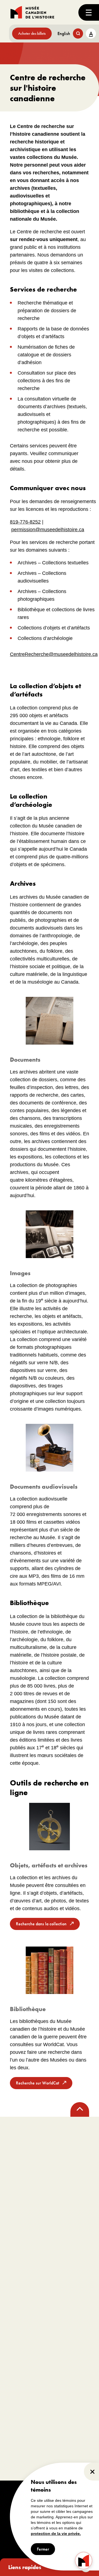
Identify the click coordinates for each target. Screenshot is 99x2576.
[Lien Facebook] (16, 2155)
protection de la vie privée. (56, 2534)
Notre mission (17, 2274)
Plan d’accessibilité (21, 2302)
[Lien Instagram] (38, 2155)
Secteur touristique (66, 2351)
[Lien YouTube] (83, 2155)
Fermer (43, 2549)
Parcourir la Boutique (68, 2401)
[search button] (78, 34)
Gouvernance (17, 2288)
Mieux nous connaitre (23, 2281)
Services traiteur (64, 2295)
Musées (59, 2337)
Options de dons (19, 2359)
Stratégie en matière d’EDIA (27, 2310)
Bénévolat (15, 2373)
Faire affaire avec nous (68, 2358)
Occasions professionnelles (26, 2380)
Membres (14, 2352)
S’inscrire (23, 2238)
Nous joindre (17, 2324)
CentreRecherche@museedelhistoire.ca (54, 654)
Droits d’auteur (15, 2492)
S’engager (20, 2341)
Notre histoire (17, 2295)
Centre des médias (66, 2330)
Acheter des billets (32, 33)
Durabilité (15, 2317)
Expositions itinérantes (68, 2344)
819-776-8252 (25, 522)
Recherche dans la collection (41, 1924)
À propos (19, 2263)
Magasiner (66, 2389)
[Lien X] (61, 2155)
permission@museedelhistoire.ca (48, 530)
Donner (13, 2366)
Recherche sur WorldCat (38, 2083)
